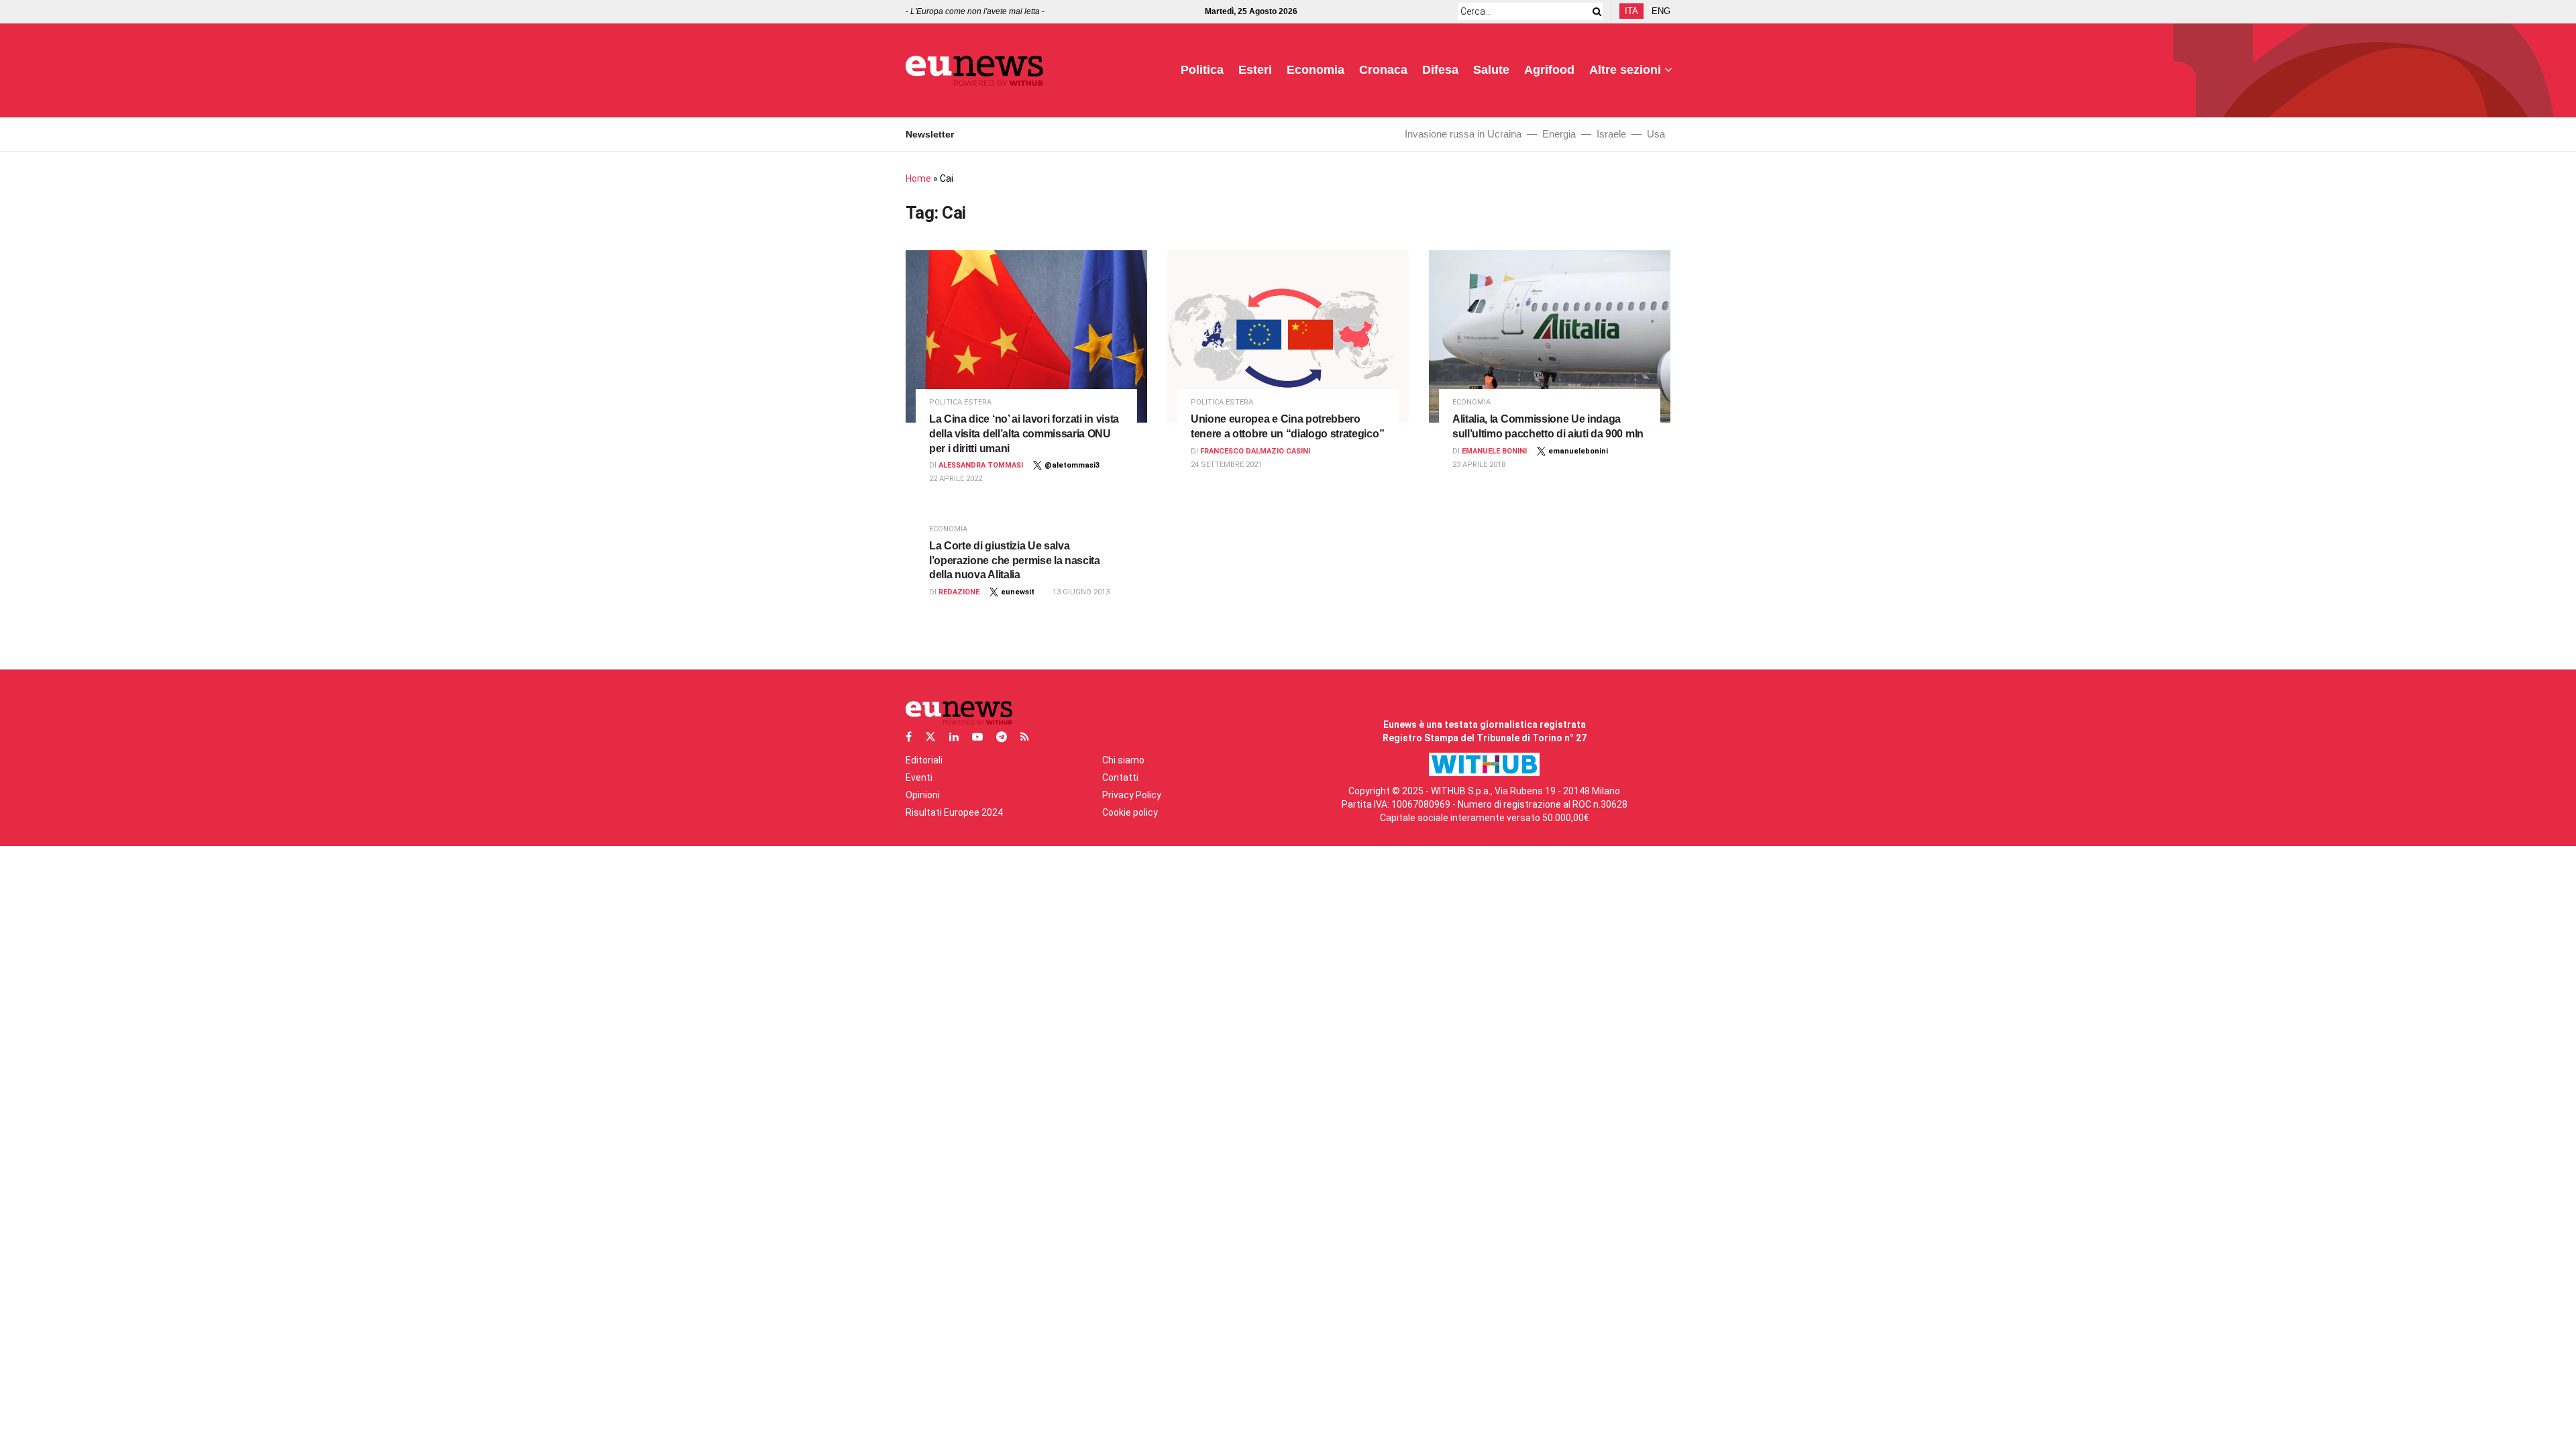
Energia (1559, 134)
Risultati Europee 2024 (954, 812)
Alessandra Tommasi (981, 465)
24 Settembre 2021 (1226, 465)
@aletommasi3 (1072, 465)
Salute (1491, 70)
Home (918, 178)
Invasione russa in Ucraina (1463, 134)
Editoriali (924, 760)
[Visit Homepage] (974, 71)
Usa (1656, 134)
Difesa (1440, 70)
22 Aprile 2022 (956, 479)
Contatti (1120, 777)
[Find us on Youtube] (977, 737)
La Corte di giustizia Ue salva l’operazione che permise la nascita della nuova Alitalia (1015, 560)
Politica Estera (960, 402)
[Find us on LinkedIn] (954, 737)
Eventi (919, 777)
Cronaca (1383, 70)
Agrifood (1549, 70)
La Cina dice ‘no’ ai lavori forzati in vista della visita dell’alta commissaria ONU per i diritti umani (1024, 433)
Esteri (1255, 70)
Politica (1202, 70)
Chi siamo (1123, 760)
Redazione (959, 592)
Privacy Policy (1132, 795)
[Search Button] (1595, 11)
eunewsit (1018, 592)
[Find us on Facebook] (909, 737)
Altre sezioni (1625, 70)
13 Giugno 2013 (1081, 592)
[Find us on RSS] (1025, 737)
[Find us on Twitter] (930, 737)
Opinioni (923, 795)
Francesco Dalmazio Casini (1255, 451)
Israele (1611, 134)
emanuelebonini (1578, 451)
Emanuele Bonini (1494, 451)
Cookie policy (1130, 812)
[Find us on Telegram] (1002, 737)
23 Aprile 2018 (1479, 465)
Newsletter (930, 134)
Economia (1316, 70)
